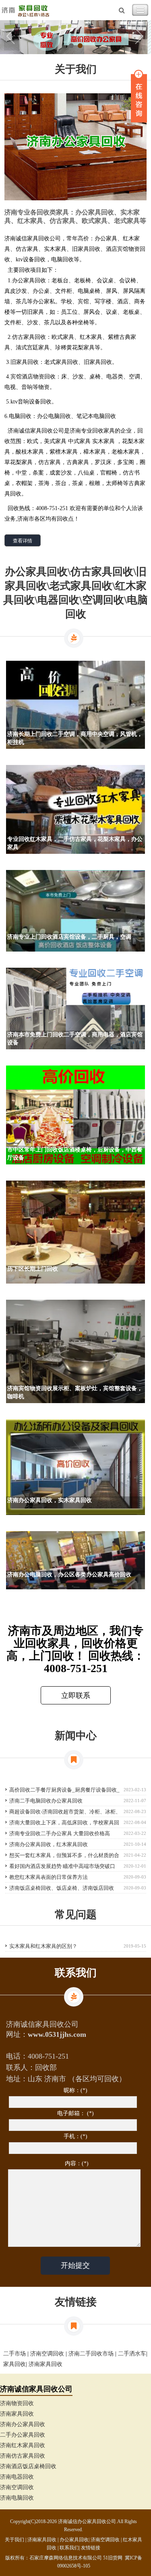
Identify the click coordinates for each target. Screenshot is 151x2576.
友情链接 (91, 2548)
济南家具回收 (46, 2364)
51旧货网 (113, 2558)
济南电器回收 (17, 2477)
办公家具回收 (74, 2540)
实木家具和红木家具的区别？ (43, 1946)
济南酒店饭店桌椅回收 (28, 2466)
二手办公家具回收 (23, 2435)
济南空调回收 (47, 2354)
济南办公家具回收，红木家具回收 (49, 1844)
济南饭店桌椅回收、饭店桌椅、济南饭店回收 (62, 1888)
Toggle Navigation (140, 10)
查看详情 (23, 541)
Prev (12, 37)
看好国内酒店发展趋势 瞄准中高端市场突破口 (62, 1866)
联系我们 (69, 2548)
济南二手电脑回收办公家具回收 (46, 1801)
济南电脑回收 (17, 2498)
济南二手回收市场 (91, 2354)
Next (139, 37)
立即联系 (76, 1696)
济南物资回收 (17, 2403)
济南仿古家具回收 (23, 2456)
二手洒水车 (132, 2354)
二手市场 (14, 2354)
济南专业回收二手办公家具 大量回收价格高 (60, 1833)
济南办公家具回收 (23, 2424)
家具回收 (14, 2364)
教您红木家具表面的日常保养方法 (49, 1877)
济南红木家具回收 (23, 2445)
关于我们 (14, 2540)
